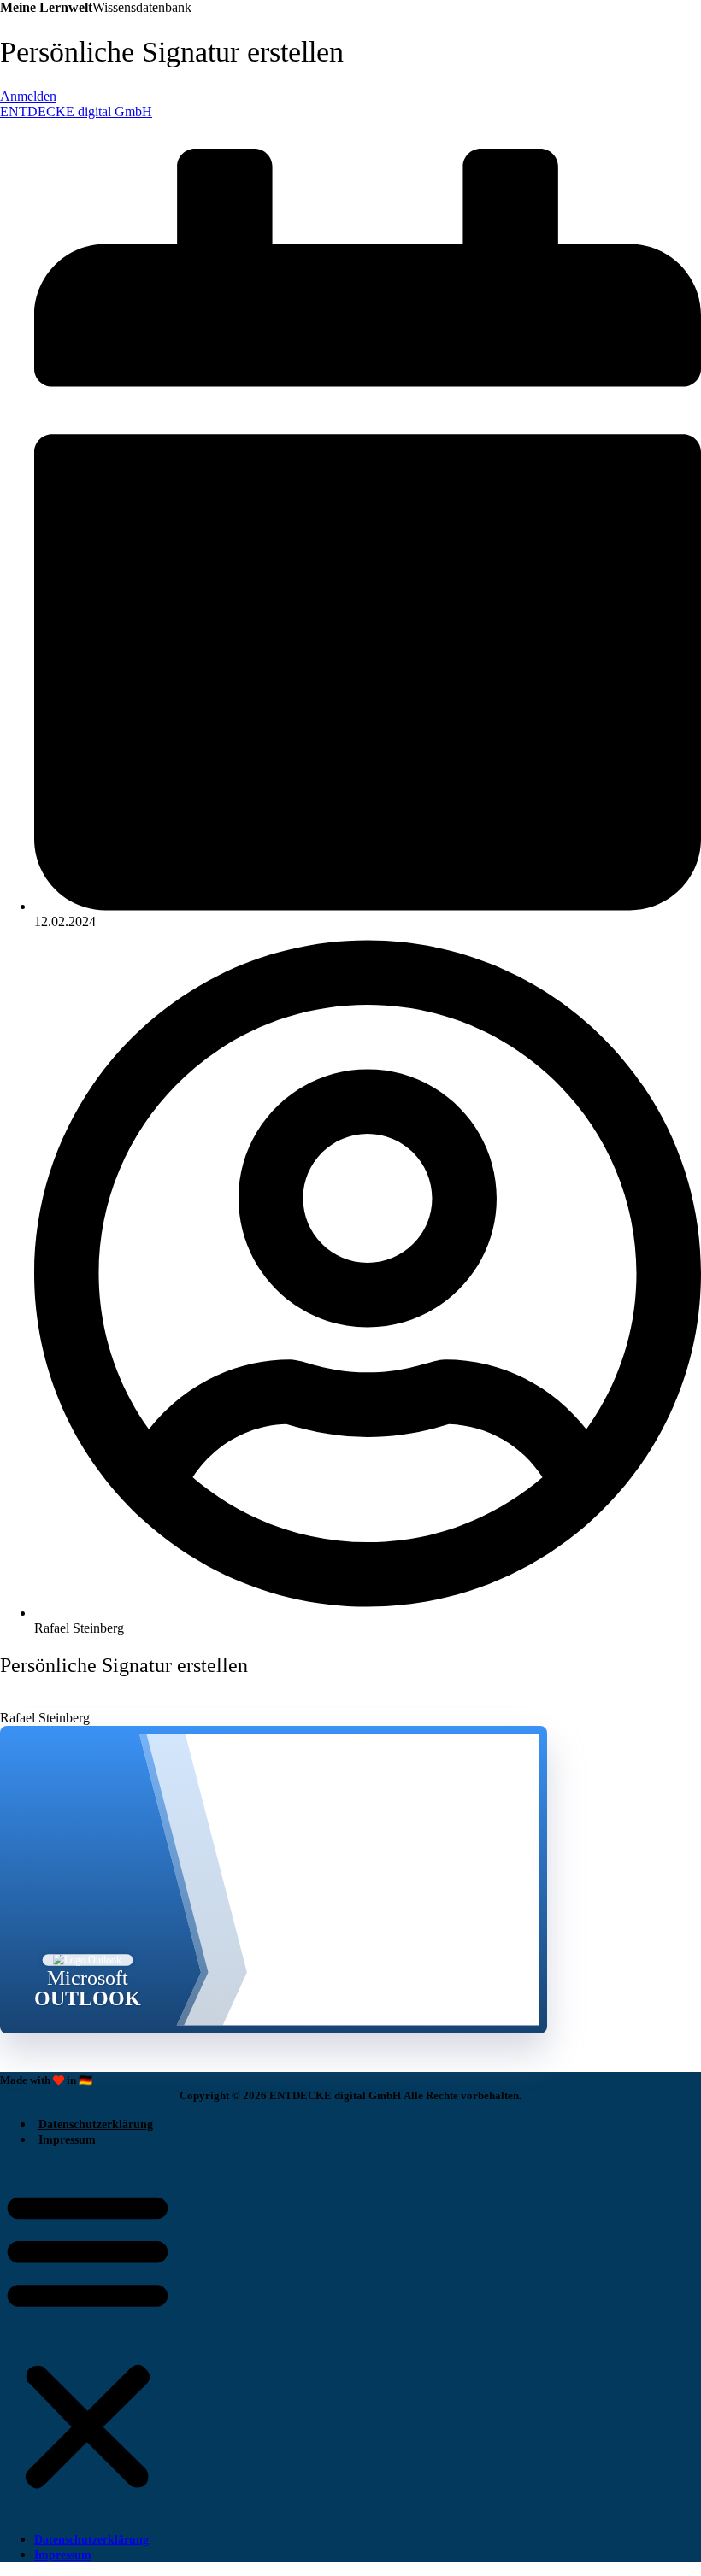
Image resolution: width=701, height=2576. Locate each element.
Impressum (67, 2140)
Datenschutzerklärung (96, 2124)
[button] (88, 2339)
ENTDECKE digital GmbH (76, 111)
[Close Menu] (9, 127)
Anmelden (28, 96)
